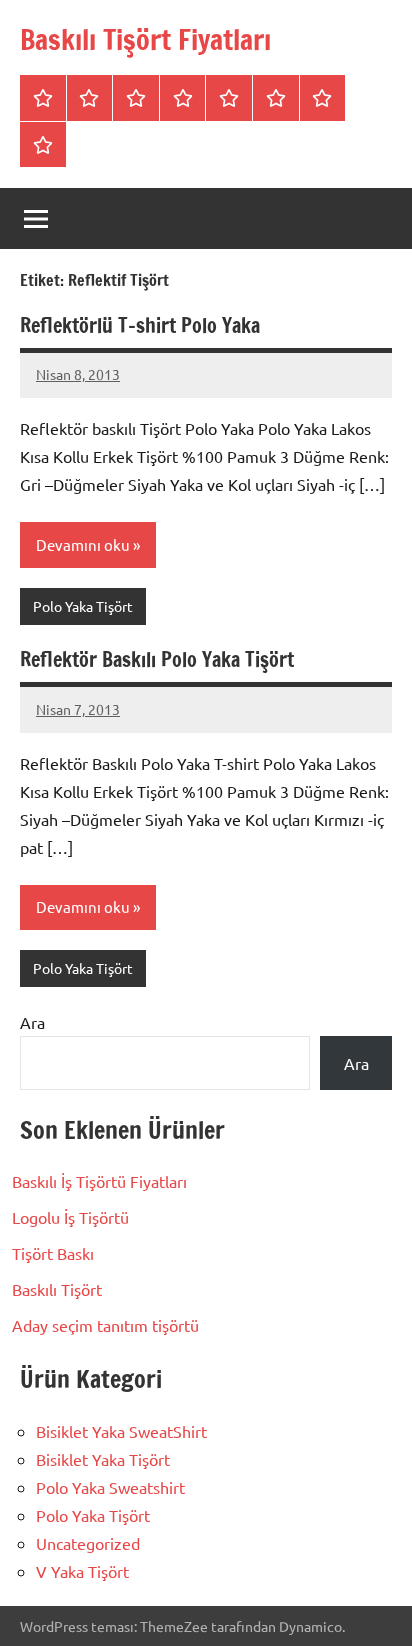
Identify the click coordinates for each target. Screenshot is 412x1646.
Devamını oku (83, 544)
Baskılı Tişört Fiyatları (145, 39)
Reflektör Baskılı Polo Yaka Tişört (157, 659)
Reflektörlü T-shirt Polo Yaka (140, 325)
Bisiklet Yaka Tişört (103, 1459)
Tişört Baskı (53, 1253)
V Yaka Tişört (82, 1571)
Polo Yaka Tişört (83, 606)
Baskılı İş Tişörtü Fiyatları (99, 1181)
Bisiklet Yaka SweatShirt (121, 1431)
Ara (32, 1022)
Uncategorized (88, 1543)
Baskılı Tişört (57, 1289)
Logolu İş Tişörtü (70, 1217)
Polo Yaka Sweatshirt (110, 1487)
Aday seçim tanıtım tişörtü (105, 1325)
